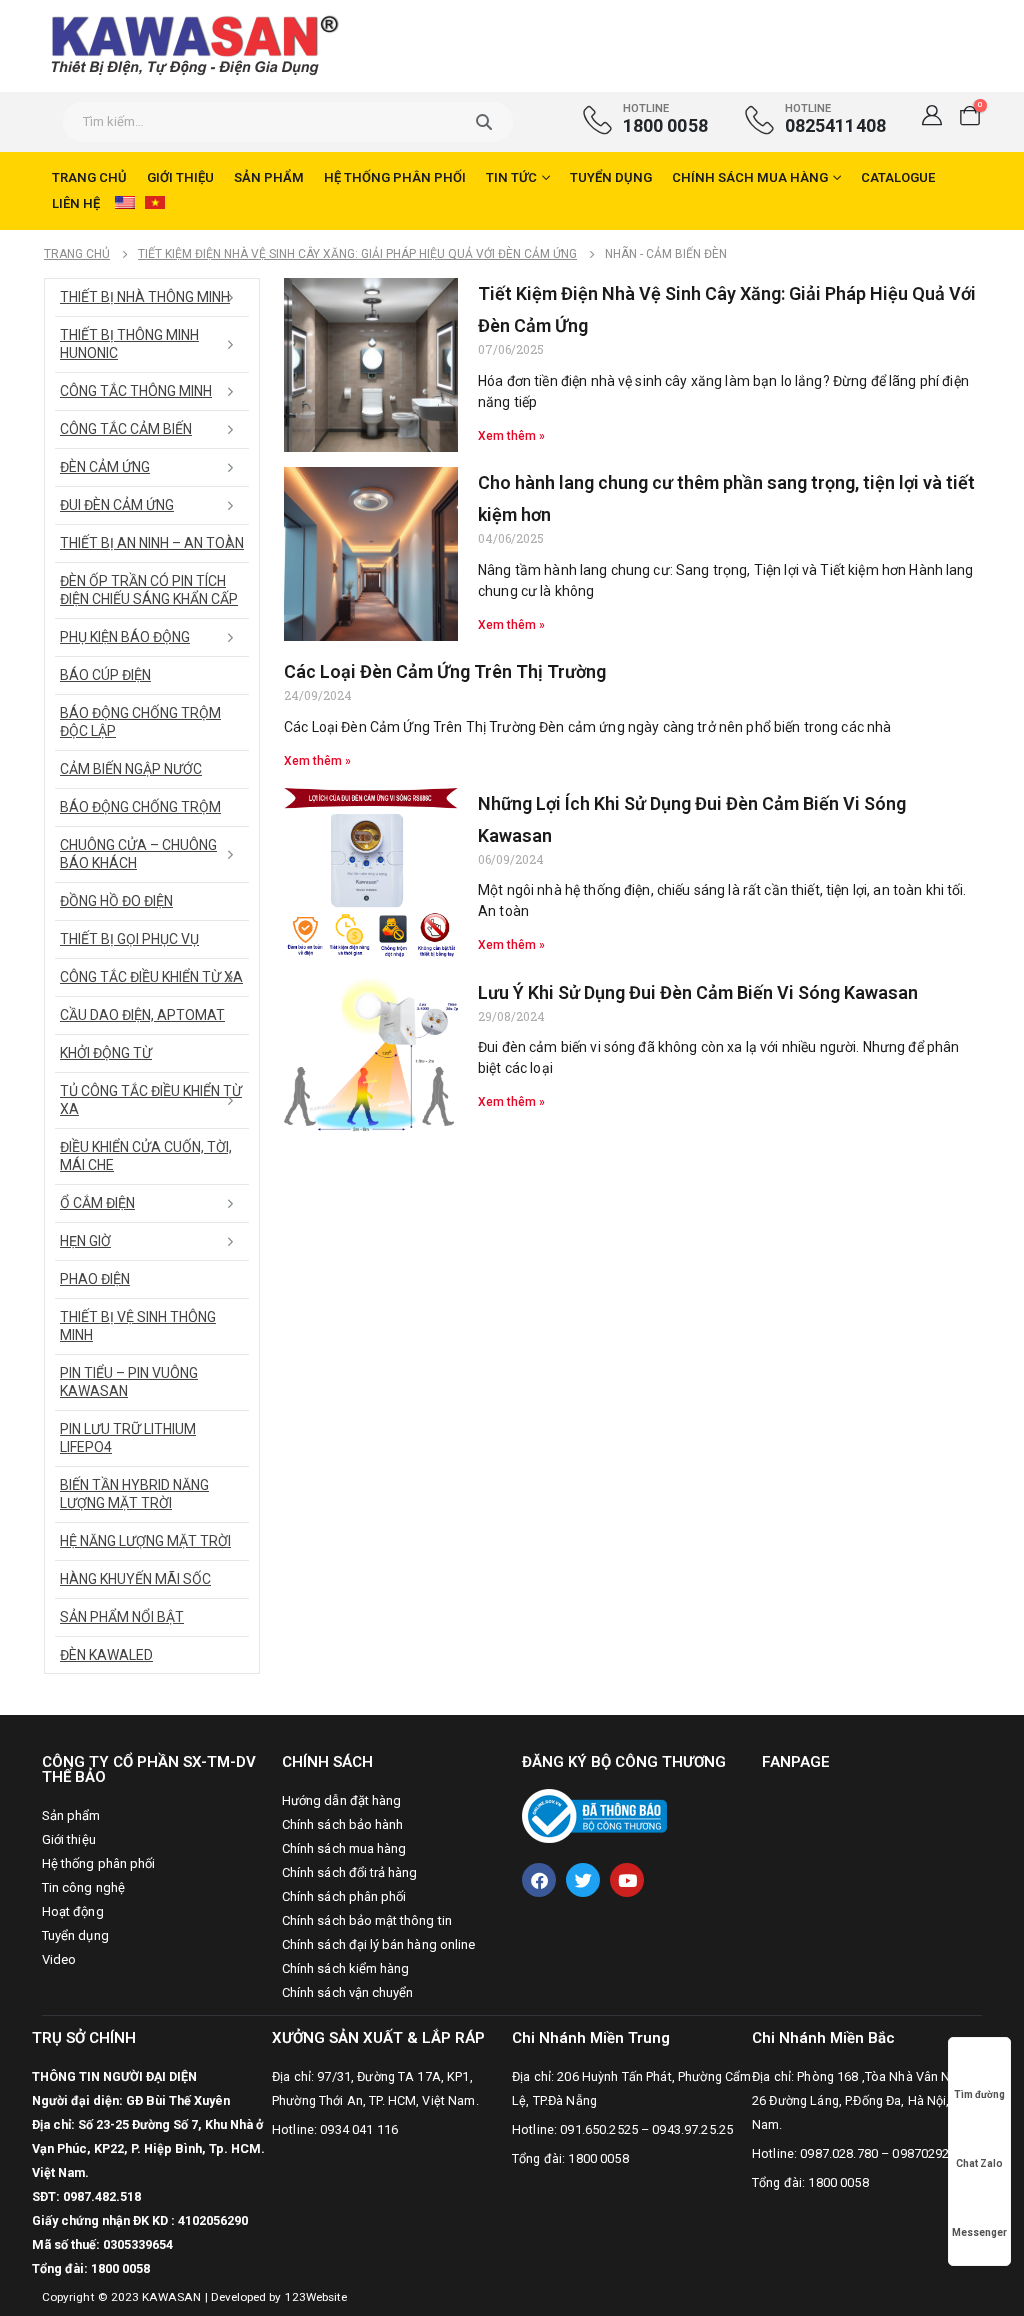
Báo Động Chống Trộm (140, 807)
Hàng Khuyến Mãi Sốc (135, 1579)
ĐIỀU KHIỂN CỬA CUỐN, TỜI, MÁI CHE (146, 1156)
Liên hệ (76, 203)
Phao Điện (95, 1279)
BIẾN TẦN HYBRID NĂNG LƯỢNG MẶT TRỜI (134, 1494)
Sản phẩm (269, 177)
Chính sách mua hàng (750, 177)
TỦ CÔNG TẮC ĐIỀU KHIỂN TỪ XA (151, 1100)
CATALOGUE (898, 177)
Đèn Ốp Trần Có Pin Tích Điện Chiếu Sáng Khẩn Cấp (149, 590)
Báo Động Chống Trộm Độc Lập (140, 722)
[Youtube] (627, 1880)
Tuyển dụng (611, 177)
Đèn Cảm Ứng (105, 467)
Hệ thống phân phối (395, 177)
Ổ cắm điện (97, 1203)
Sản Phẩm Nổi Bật (122, 1617)
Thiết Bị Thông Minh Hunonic (129, 344)
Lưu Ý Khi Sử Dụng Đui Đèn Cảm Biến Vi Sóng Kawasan (698, 992)
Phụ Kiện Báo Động (125, 637)
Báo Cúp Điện (105, 675)
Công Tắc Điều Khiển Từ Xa (151, 977)
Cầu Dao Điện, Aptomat (142, 1015)
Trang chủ (89, 177)
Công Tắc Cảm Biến (126, 429)
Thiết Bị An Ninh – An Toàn (152, 543)
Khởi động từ (106, 1053)
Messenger (979, 2232)
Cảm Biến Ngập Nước (131, 769)
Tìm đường (979, 2094)
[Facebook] (539, 1880)
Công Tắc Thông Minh (136, 391)
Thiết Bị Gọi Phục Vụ (129, 939)
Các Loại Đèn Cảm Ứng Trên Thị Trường (445, 671)
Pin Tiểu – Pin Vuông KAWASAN (129, 1382)
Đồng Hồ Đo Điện (116, 901)
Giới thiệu (180, 177)
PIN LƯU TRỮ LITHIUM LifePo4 (128, 1438)
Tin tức (511, 177)
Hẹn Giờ (85, 1241)
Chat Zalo (979, 2163)
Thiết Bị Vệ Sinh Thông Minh (138, 1326)
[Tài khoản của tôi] (932, 115)
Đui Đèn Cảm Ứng (117, 505)
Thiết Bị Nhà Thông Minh (145, 297)
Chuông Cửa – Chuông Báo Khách (138, 854)
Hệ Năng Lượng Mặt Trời (145, 1541)
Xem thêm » (511, 436)
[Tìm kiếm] (483, 122)
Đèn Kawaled (106, 1655)
